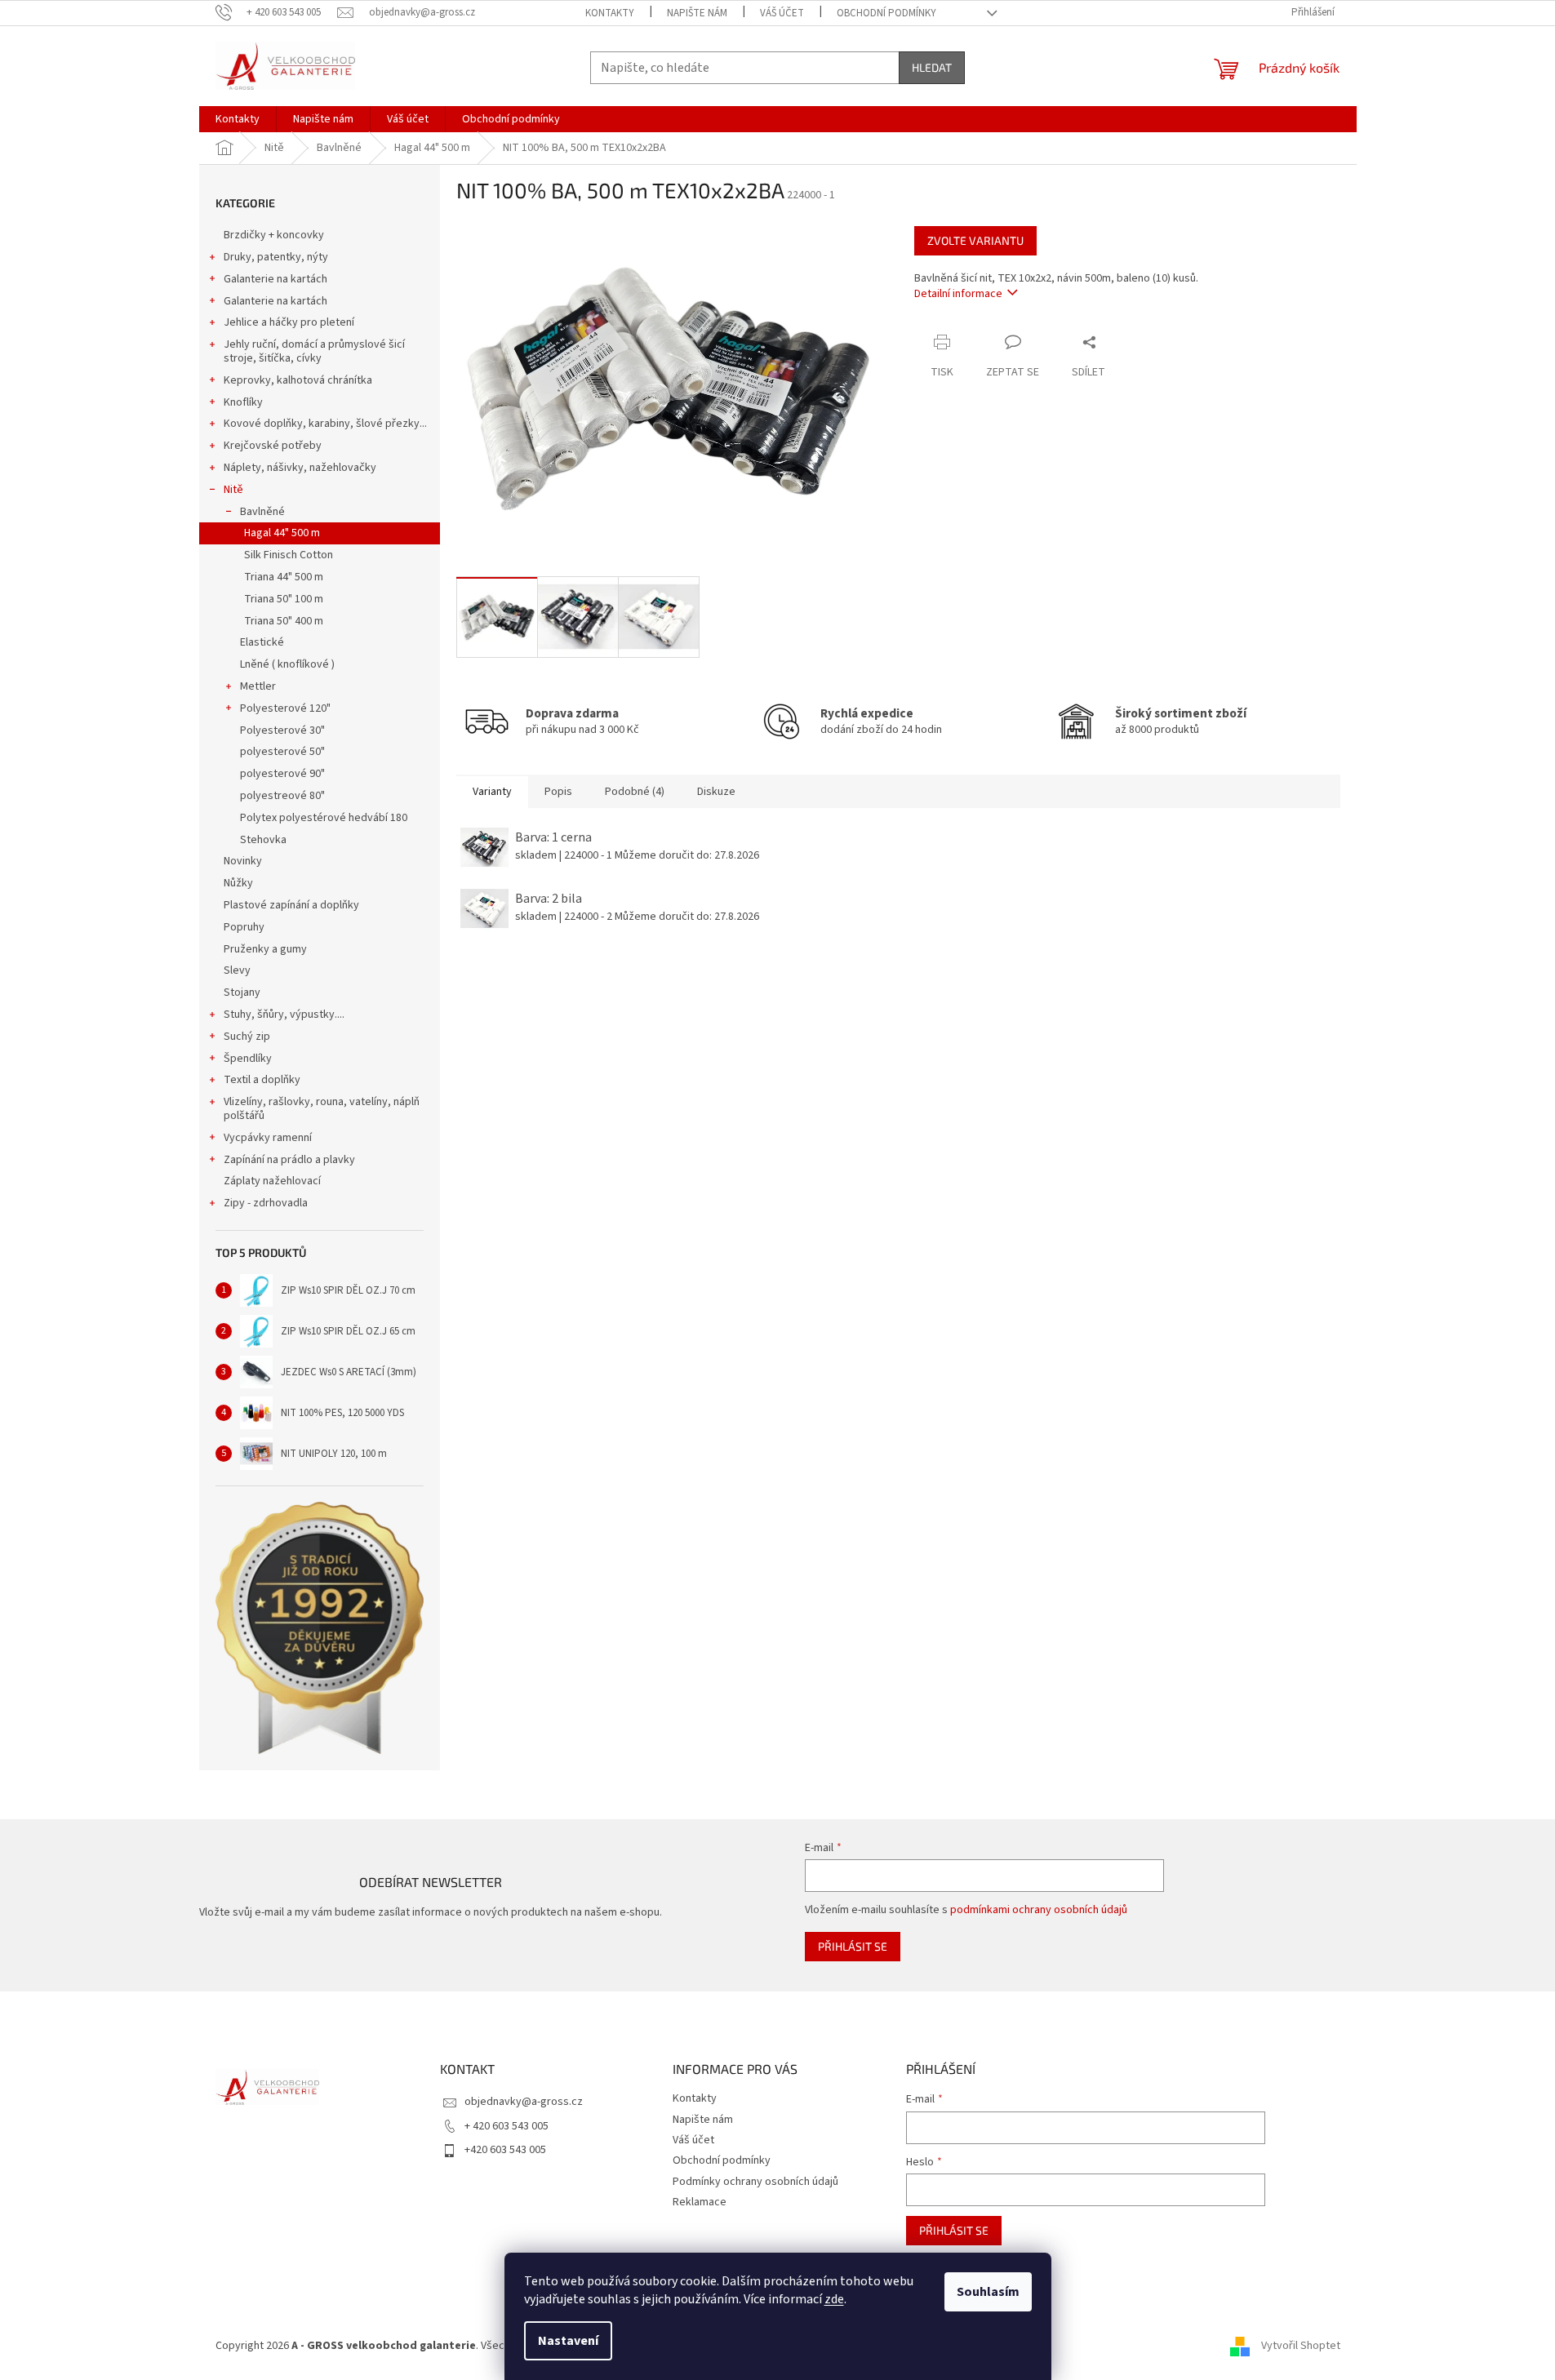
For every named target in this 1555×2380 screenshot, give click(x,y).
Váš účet (782, 13)
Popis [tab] (558, 792)
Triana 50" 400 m (284, 621)
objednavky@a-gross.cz (524, 2102)
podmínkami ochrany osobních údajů (1039, 1910)
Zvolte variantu (975, 240)
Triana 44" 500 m (284, 577)
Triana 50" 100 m (284, 599)
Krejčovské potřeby (273, 446)
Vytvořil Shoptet (1301, 2347)
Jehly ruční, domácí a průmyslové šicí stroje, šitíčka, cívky (314, 351)
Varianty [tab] (492, 792)
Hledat (932, 67)
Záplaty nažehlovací (272, 1181)
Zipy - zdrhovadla (266, 1203)
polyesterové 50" (282, 752)
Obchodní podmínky (886, 13)
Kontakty (610, 13)
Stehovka (263, 840)
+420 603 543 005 (505, 2150)
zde (834, 2299)
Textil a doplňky (262, 1080)
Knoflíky (243, 402)
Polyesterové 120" (285, 708)
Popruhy (244, 927)
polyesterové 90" (282, 774)
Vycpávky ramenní (268, 1138)
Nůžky (238, 883)
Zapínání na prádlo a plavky (289, 1160)
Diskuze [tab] (716, 792)
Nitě (233, 490)
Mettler (258, 686)
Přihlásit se (853, 1946)
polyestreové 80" (282, 796)
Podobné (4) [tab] (635, 792)
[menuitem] (238, 119)
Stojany (242, 992)
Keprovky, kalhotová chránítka (298, 380)
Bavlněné (262, 512)
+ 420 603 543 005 (506, 2126)
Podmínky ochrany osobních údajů (755, 2182)
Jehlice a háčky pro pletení (289, 322)
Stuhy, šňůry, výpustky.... (284, 1015)
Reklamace (700, 2202)
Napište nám (697, 13)
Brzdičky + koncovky (274, 235)
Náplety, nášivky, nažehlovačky (300, 468)
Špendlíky (248, 1059)
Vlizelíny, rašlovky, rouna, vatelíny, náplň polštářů (322, 1109)
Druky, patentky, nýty (276, 257)
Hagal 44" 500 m (282, 533)
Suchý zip (247, 1037)
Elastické (262, 642)
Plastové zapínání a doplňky (291, 905)
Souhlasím (988, 2292)
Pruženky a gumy (265, 949)
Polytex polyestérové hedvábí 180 (324, 818)
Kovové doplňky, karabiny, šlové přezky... (325, 424)
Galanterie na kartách (275, 279)
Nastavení (568, 2341)
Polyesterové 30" (282, 730)
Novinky (243, 861)
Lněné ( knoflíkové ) (287, 664)
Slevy (237, 970)
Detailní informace (958, 294)
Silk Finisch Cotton (289, 555)
